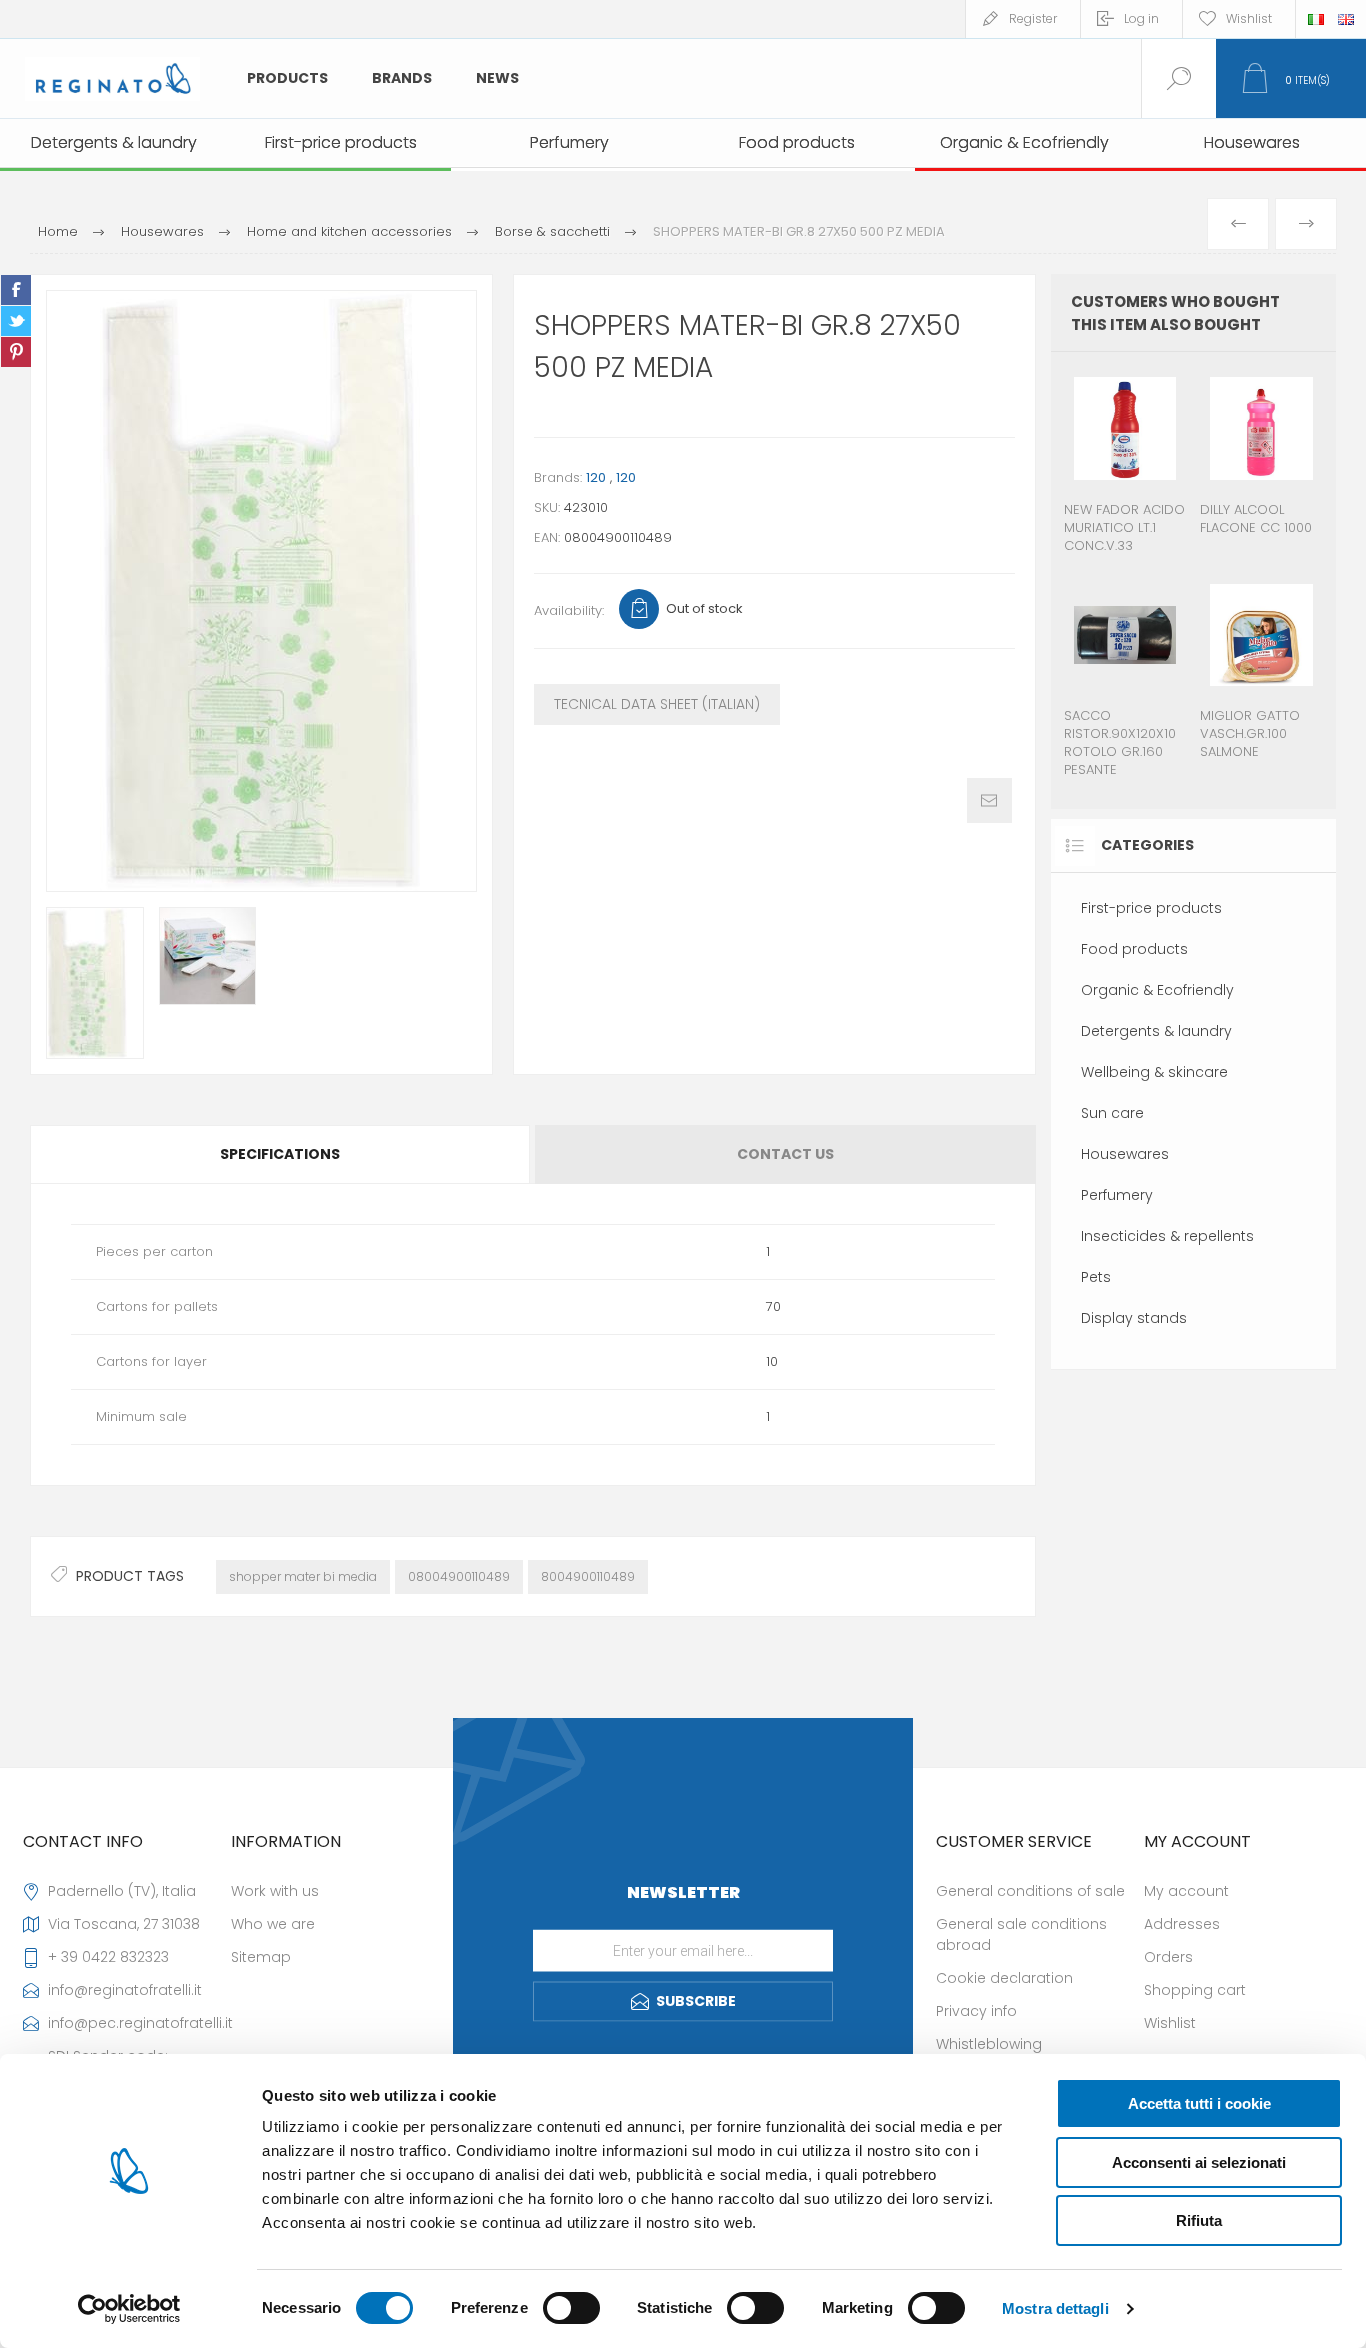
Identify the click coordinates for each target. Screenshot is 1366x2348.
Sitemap (261, 1957)
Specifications (280, 1154)
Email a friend (989, 800)
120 (596, 477)
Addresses (1182, 1924)
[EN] (1346, 19)
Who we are (273, 1924)
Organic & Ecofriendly (1157, 990)
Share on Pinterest (16, 352)
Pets (1096, 1277)
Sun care (1112, 1113)
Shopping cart (1195, 1990)
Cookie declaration (1004, 1978)
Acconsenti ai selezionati (1199, 2162)
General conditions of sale (1030, 1891)
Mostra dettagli (1055, 2308)
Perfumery (1117, 1195)
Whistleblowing (989, 2044)
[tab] (281, 1154)
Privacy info (976, 2011)
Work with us (275, 1891)
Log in (1141, 18)
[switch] (571, 2308)
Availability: (569, 610)
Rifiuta (1199, 2220)
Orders (1168, 1957)
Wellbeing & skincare (1154, 1072)
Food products (1134, 949)
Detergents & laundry (1156, 1031)
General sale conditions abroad (1021, 1934)
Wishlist (1170, 2023)
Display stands (1134, 1318)
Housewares (1125, 1154)
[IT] (1316, 19)
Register (1033, 18)
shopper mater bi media (303, 1576)
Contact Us (785, 1154)
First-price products (1151, 908)
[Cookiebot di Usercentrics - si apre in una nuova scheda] (129, 2309)
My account (1186, 1891)
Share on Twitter (16, 321)
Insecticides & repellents (1167, 1236)
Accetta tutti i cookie (1199, 2103)
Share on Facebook (16, 290)
